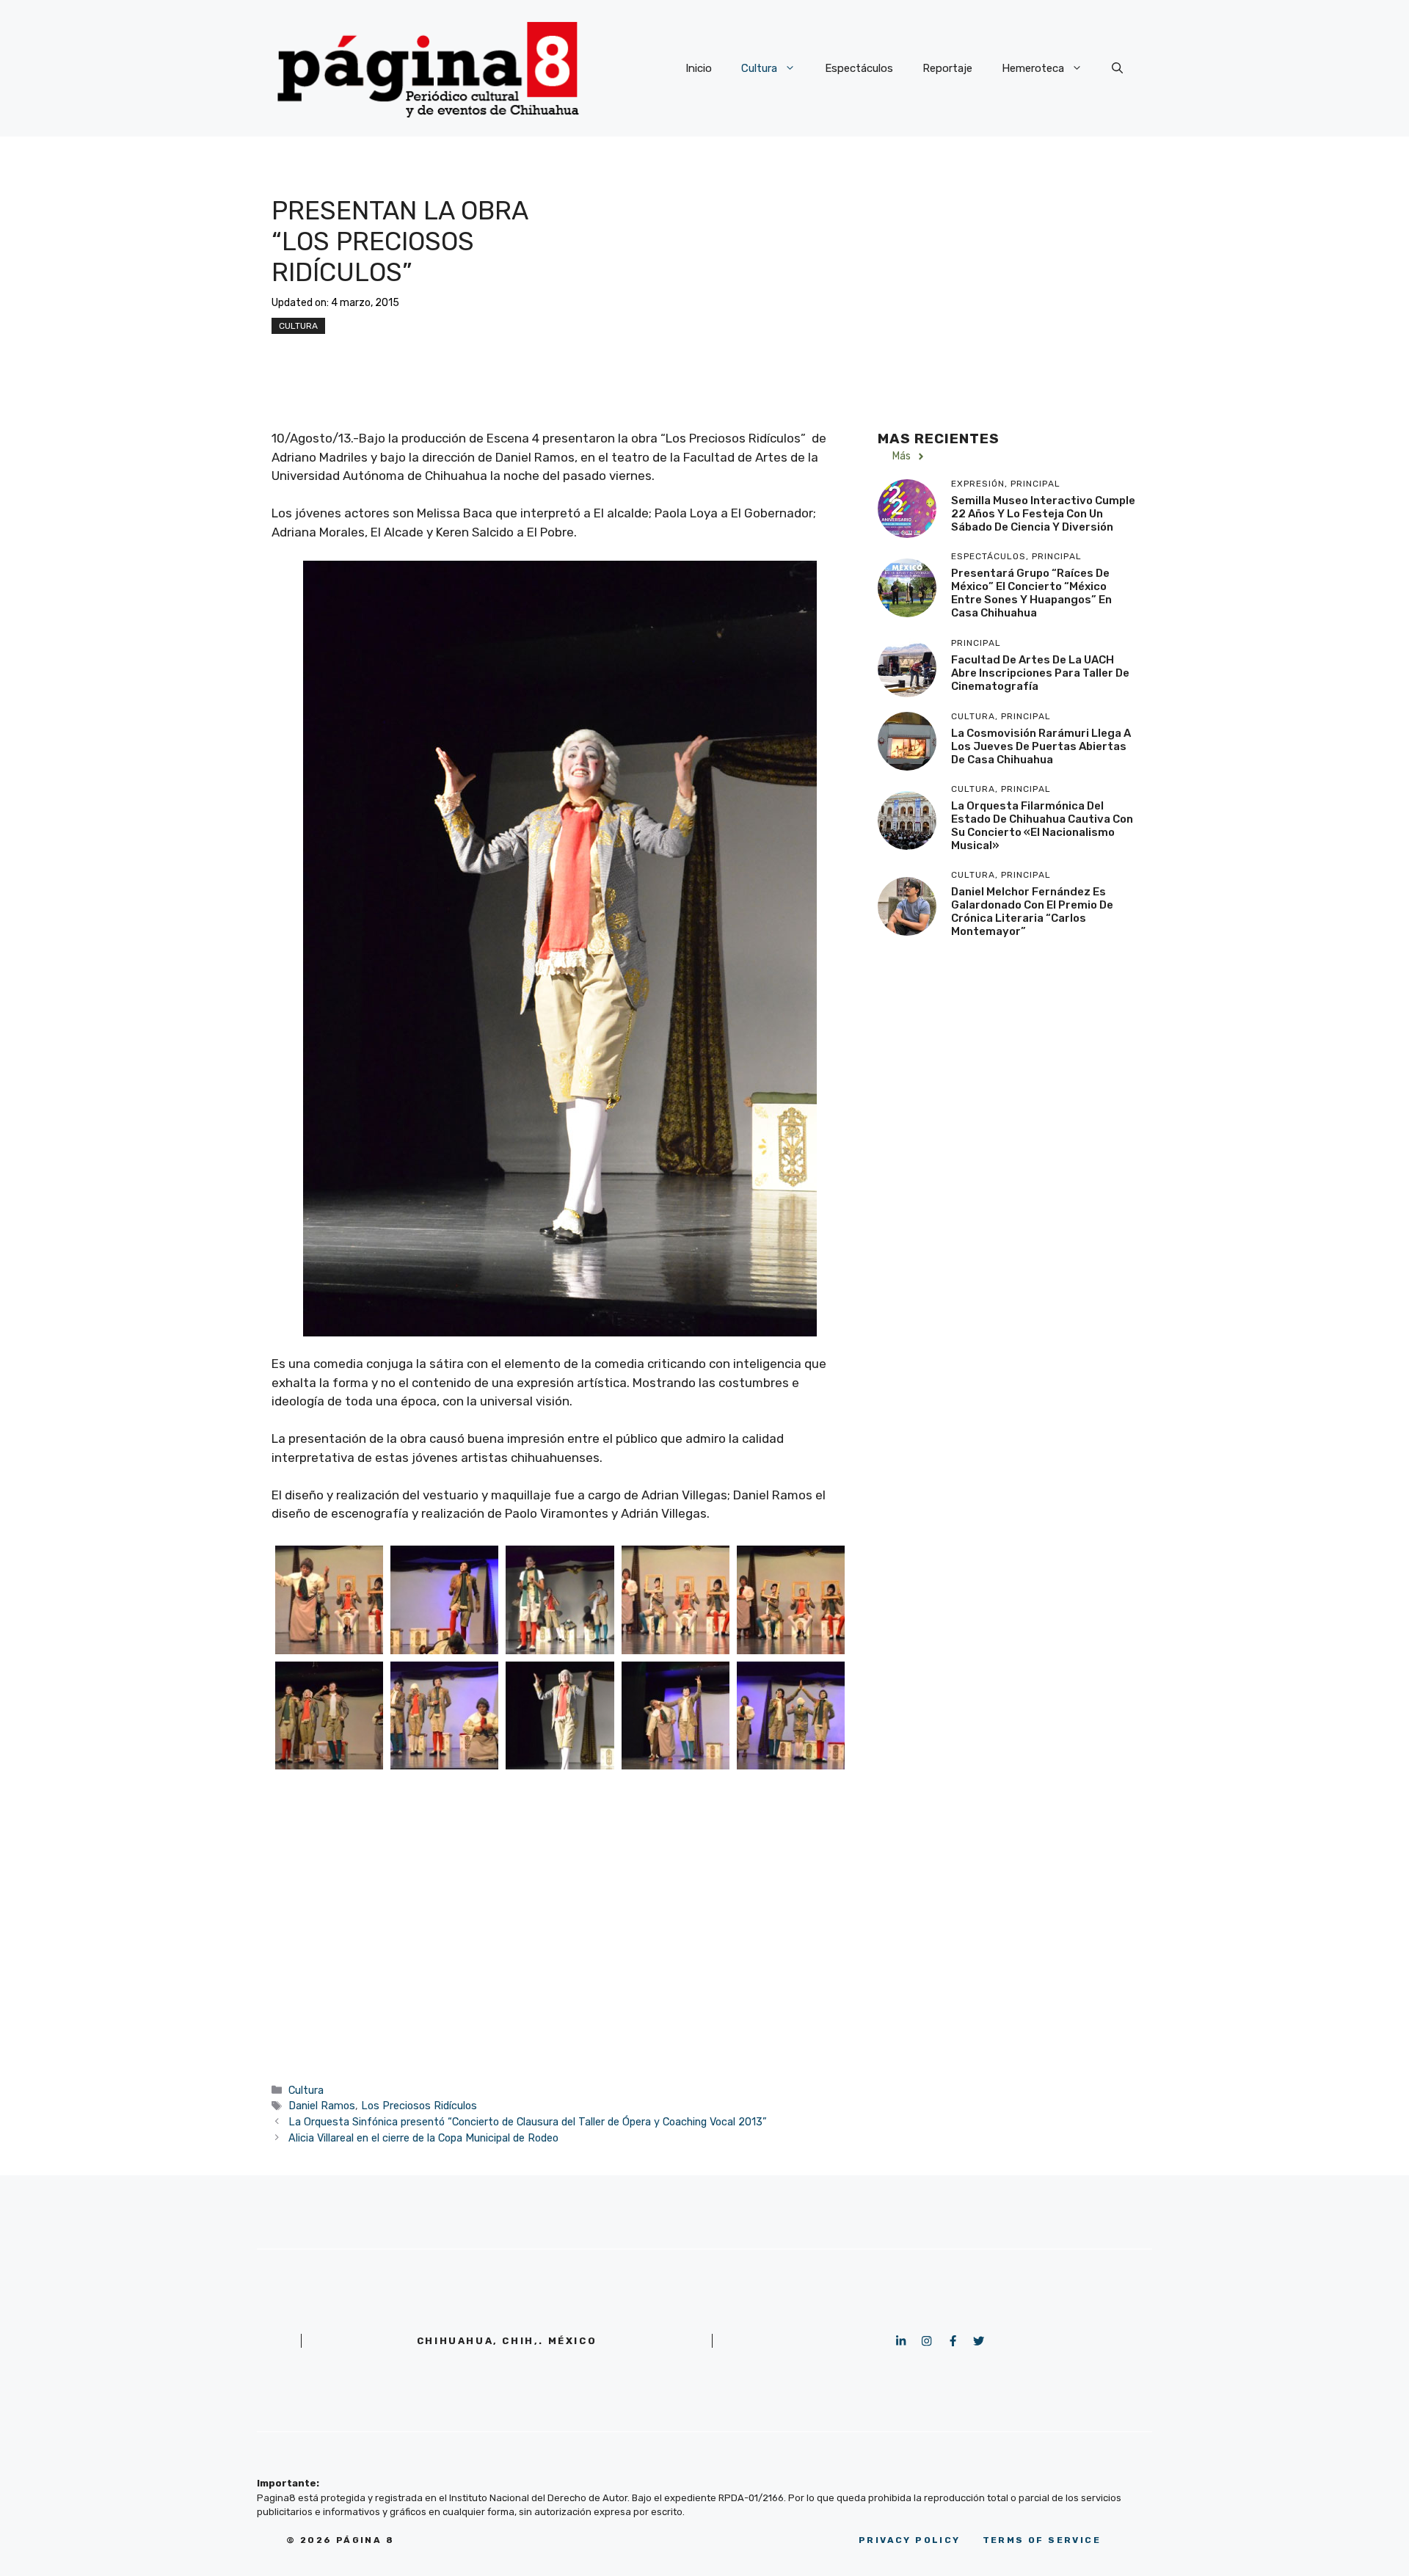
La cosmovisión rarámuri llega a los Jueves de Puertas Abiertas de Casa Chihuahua (1041, 746)
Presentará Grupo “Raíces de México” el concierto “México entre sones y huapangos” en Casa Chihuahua (1031, 594)
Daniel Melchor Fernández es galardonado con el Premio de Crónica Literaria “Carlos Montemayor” (1032, 912)
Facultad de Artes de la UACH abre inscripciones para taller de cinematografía (1040, 673)
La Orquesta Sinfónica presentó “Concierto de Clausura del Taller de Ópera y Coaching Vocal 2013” (528, 2122)
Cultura (759, 68)
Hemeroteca (1033, 68)
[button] (1117, 68)
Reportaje (947, 68)
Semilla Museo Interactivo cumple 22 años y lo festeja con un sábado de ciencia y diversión (1043, 514)
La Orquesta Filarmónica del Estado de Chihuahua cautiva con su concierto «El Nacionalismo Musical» (1042, 826)
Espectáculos (859, 68)
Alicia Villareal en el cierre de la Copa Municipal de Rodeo (423, 2138)
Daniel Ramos (322, 2106)
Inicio (699, 68)
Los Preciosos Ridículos (419, 2106)
